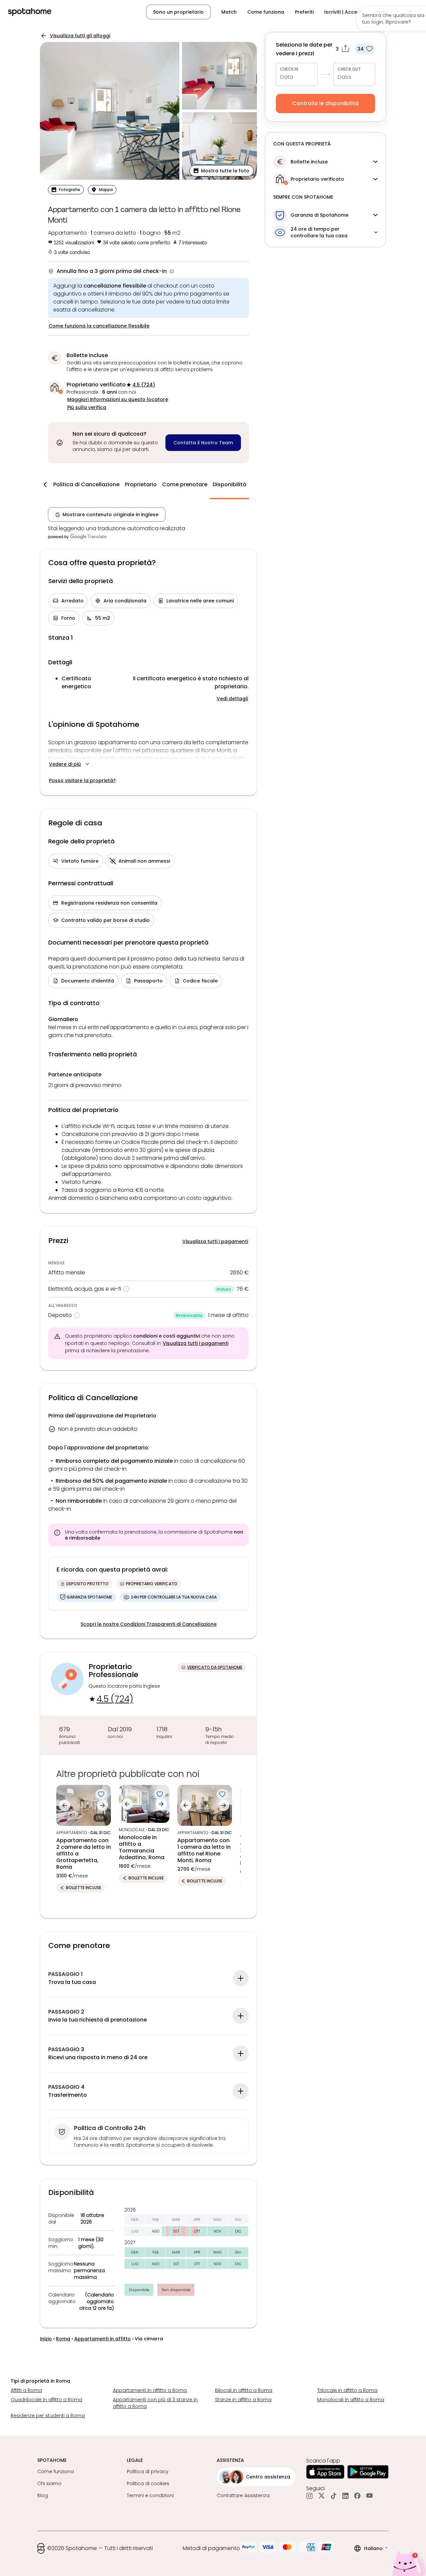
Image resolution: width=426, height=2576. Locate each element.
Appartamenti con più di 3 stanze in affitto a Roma (155, 2403)
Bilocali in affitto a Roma (244, 2390)
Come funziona (266, 12)
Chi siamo (49, 2483)
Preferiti (304, 12)
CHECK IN (289, 69)
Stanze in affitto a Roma (243, 2400)
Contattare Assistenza (243, 2495)
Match (229, 12)
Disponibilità (229, 484)
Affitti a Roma (26, 2390)
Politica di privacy (148, 2471)
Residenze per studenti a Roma (48, 2416)
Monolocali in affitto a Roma (351, 2400)
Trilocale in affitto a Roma (347, 2390)
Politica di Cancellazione (86, 484)
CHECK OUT (349, 69)
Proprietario (141, 484)
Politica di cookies (148, 2483)
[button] (385, 12)
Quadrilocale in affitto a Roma (46, 2400)
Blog (43, 2495)
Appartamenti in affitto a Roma (150, 2390)
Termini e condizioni (150, 2495)
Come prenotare (185, 484)
